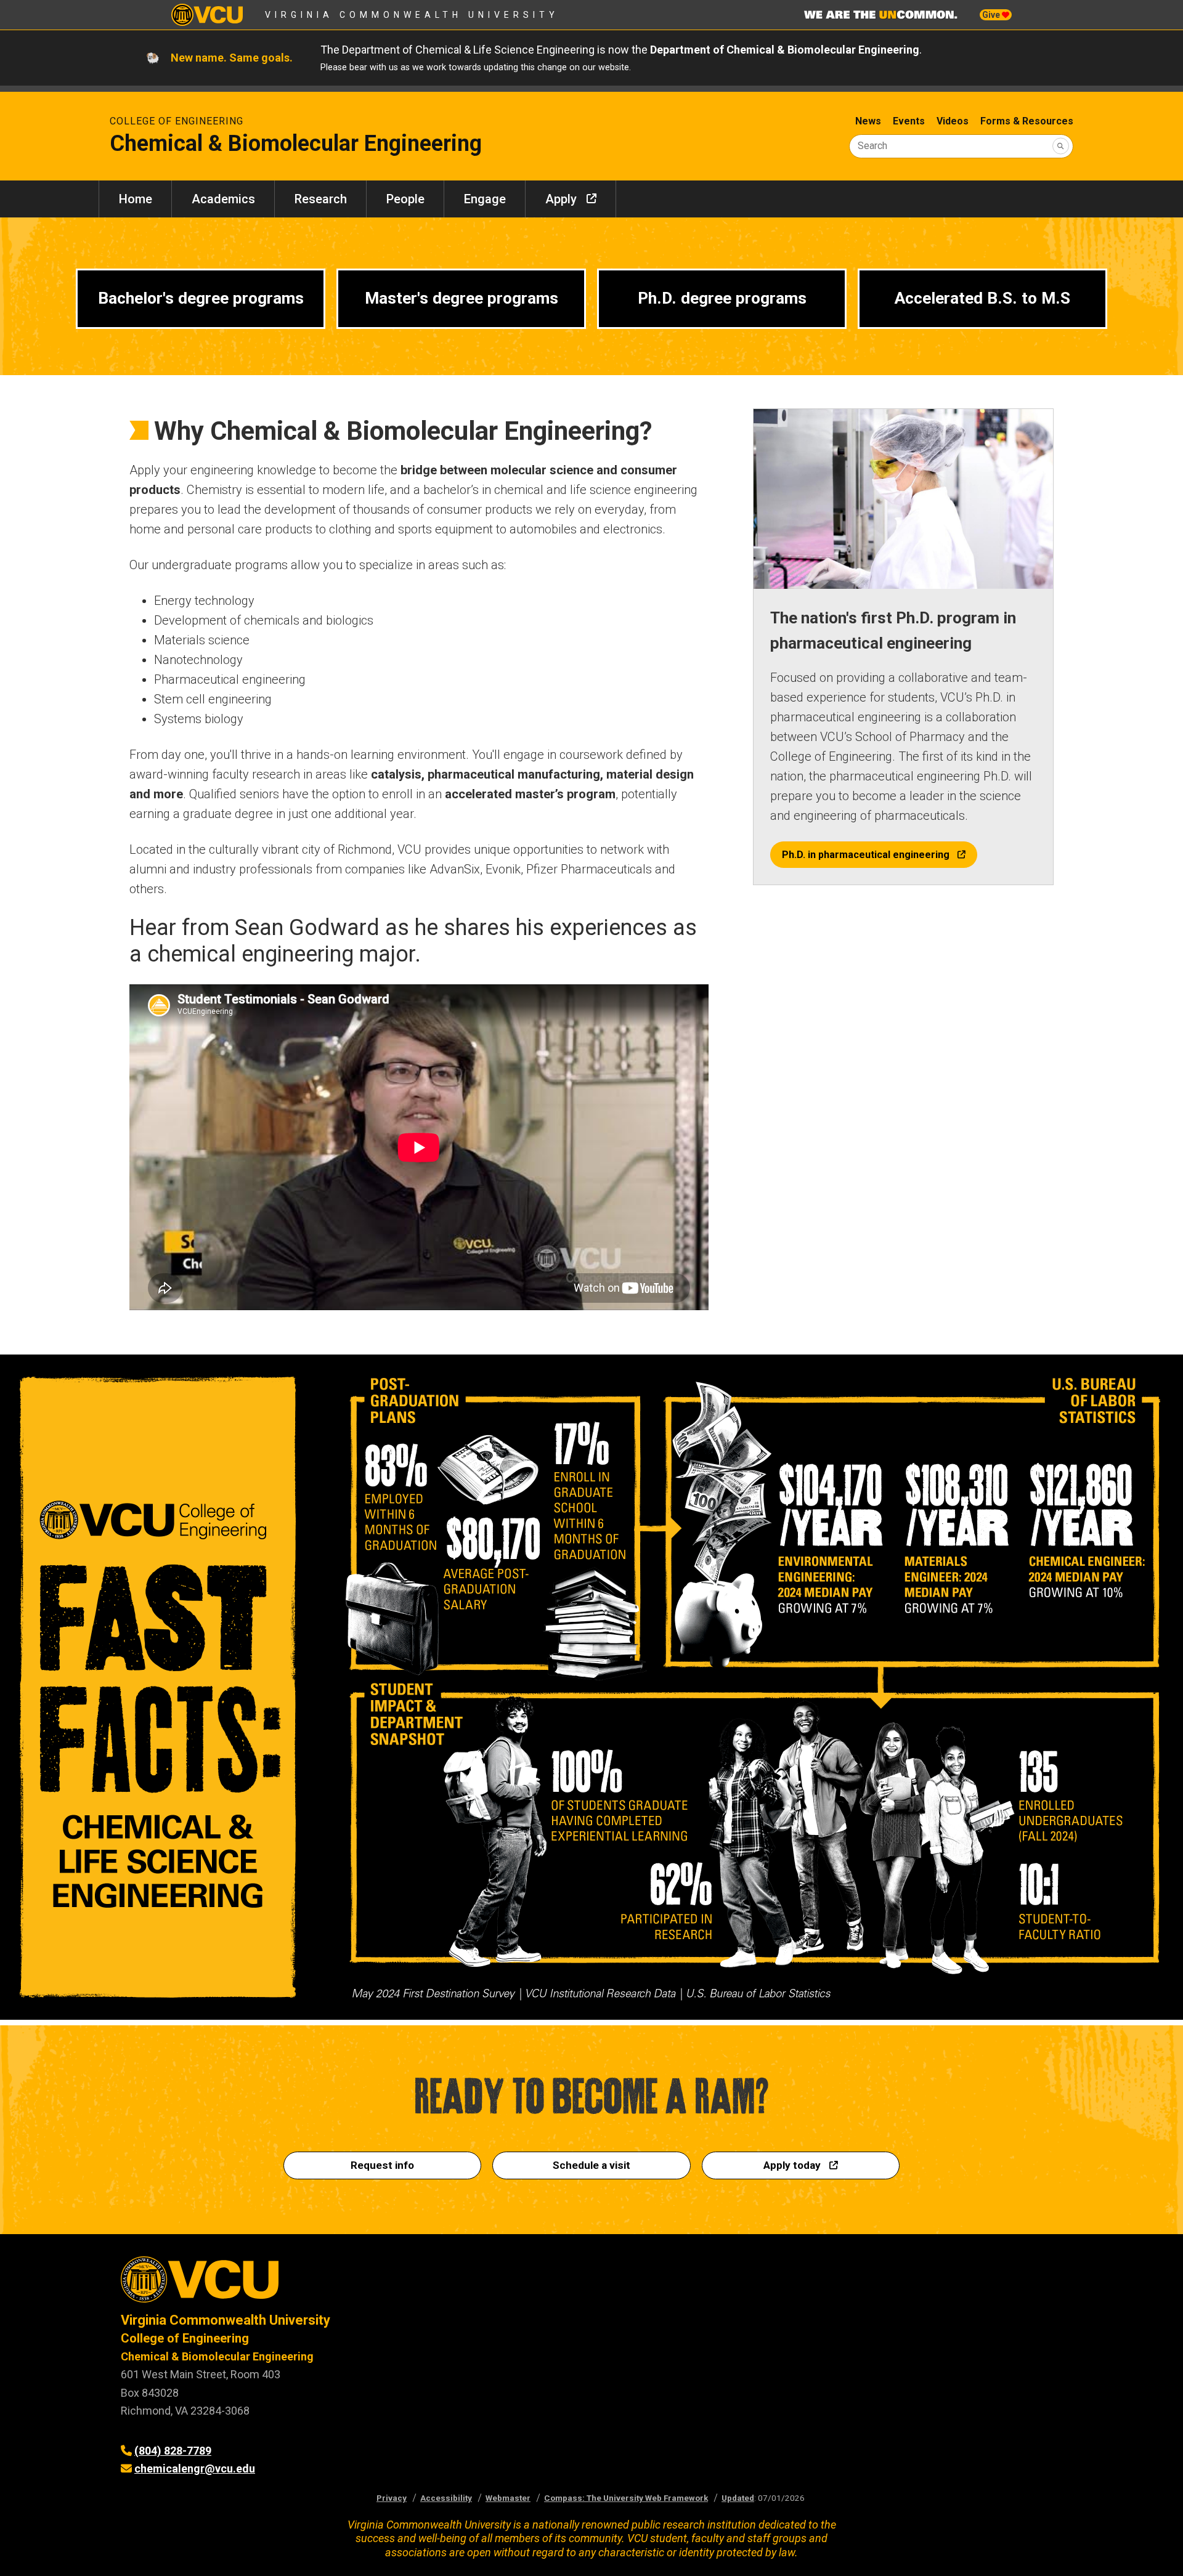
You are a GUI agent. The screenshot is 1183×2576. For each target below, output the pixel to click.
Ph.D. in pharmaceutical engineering (866, 855)
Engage (485, 199)
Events (909, 121)
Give (992, 15)
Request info (382, 2165)
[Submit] (1061, 146)
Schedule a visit (591, 2165)
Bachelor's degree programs (201, 298)
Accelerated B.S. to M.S (982, 298)
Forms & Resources (1027, 121)
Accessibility (446, 2498)
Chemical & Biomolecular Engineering (217, 2356)
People (405, 199)
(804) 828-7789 (173, 2451)
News (868, 121)
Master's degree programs (461, 298)
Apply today (792, 2165)
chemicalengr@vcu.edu (195, 2469)
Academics (223, 199)
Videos (953, 121)
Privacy (392, 2498)
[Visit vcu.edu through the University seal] (345, 2284)
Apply (561, 199)
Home (136, 199)
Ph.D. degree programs (722, 298)
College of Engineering (177, 121)
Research (321, 199)
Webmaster (508, 2498)
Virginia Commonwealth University (412, 15)
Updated (738, 2498)
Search (872, 146)
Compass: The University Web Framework (626, 2498)
